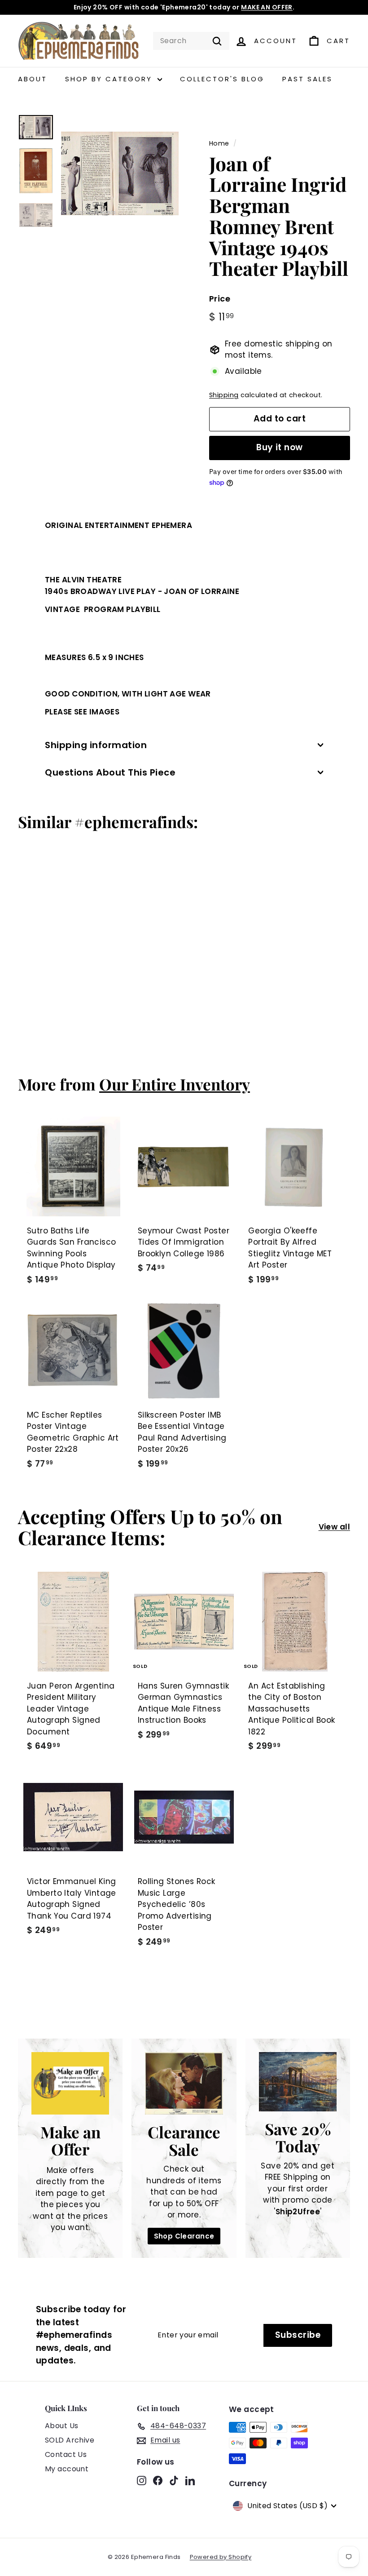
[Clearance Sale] (184, 2083)
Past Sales (307, 79)
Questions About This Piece (110, 772)
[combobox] (191, 41)
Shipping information (96, 745)
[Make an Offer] (70, 2083)
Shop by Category (110, 79)
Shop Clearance (184, 2236)
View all (334, 1527)
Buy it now (280, 447)
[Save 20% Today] (298, 2082)
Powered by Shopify (221, 2557)
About (33, 79)
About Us (61, 2426)
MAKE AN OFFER (267, 7)
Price (220, 299)
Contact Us (66, 2454)
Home (219, 143)
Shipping (224, 395)
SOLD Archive (70, 2440)
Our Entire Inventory (175, 1084)
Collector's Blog (222, 79)
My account (67, 2469)
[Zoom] (120, 173)
